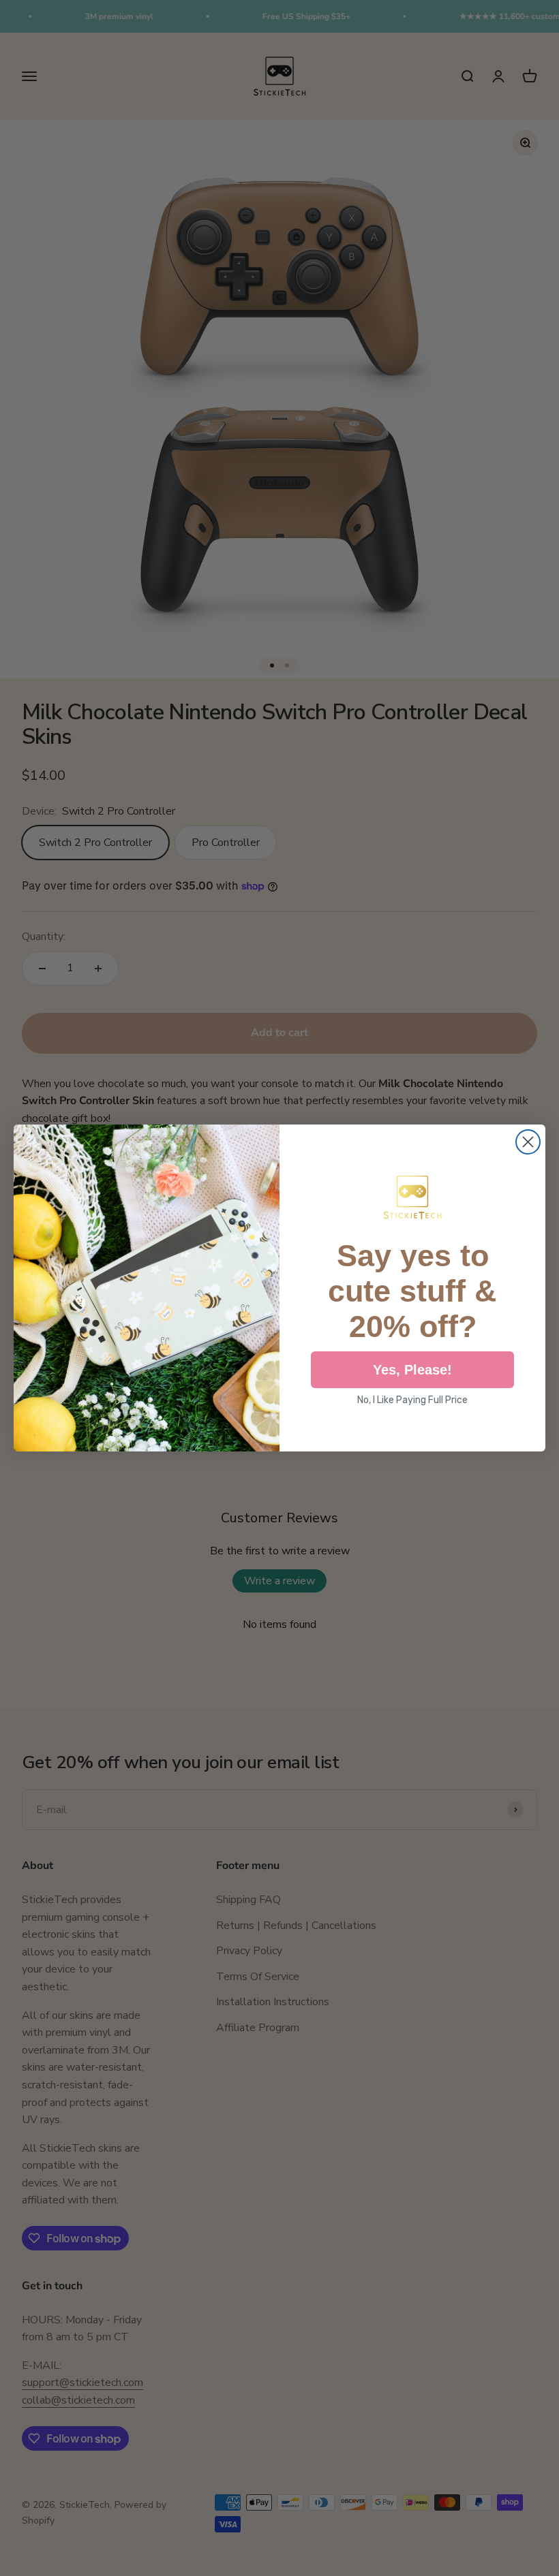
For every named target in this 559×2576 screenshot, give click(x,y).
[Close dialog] (528, 1142)
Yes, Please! (412, 1370)
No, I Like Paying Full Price (412, 1400)
